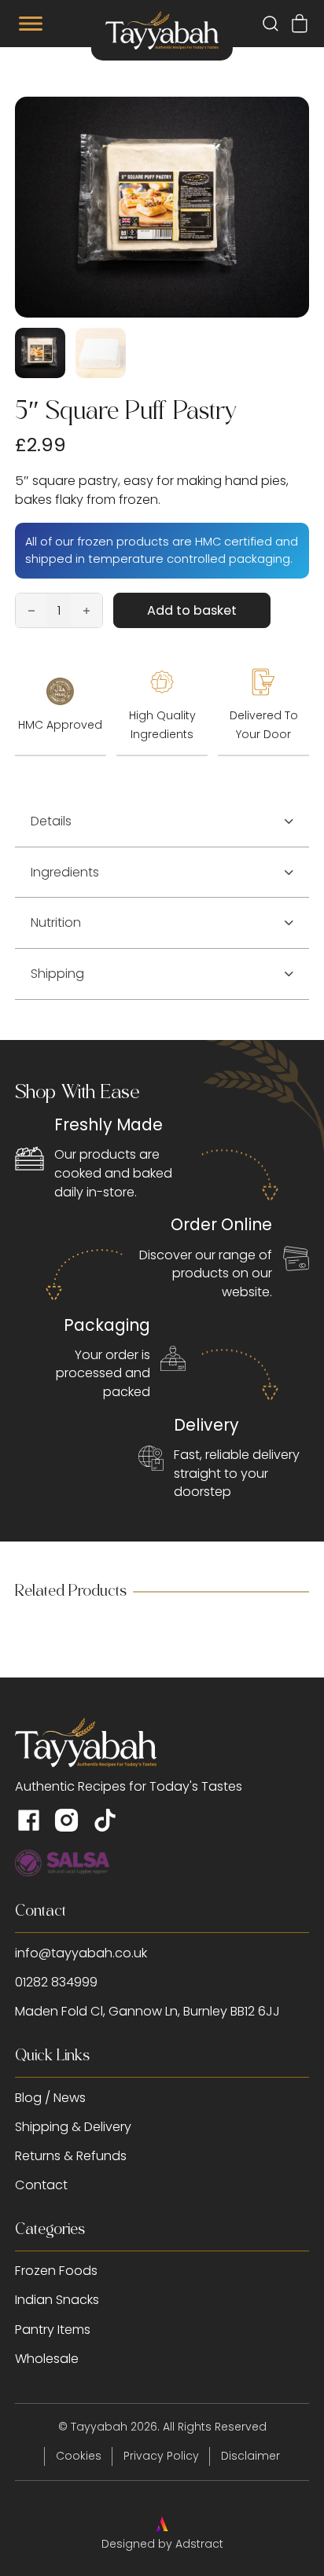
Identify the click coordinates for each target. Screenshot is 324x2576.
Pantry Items (53, 2330)
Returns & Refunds (71, 2156)
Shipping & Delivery (73, 2127)
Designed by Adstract (162, 2544)
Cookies (79, 2456)
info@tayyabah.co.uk (81, 1953)
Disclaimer (250, 2456)
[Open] (31, 24)
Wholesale (47, 2359)
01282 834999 (56, 1982)
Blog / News (50, 2098)
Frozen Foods (56, 2271)
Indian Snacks (57, 2300)
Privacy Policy (161, 2456)
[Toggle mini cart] (300, 24)
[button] (162, 822)
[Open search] (271, 24)
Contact (41, 2185)
